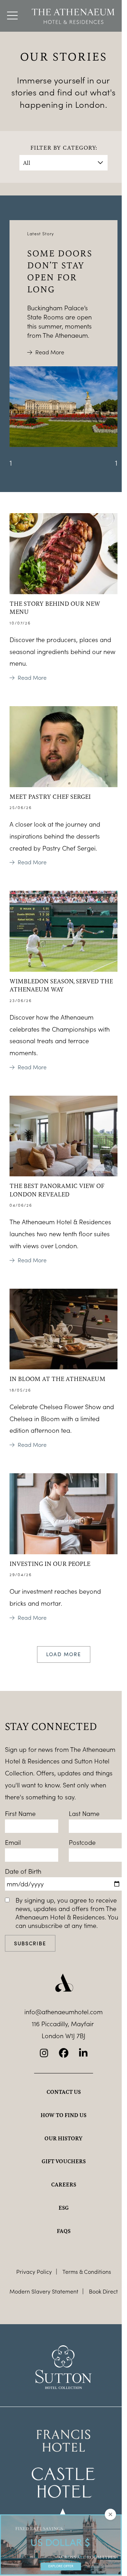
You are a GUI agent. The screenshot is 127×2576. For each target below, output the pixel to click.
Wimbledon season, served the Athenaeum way (61, 985)
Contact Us (64, 2092)
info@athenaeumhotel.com (64, 2012)
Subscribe (30, 1943)
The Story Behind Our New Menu (55, 608)
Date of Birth (23, 1871)
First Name (20, 1813)
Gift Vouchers (64, 2161)
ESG (64, 2208)
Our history (64, 2138)
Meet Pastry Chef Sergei (50, 796)
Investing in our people (50, 1563)
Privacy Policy (34, 2272)
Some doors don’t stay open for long (60, 271)
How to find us (64, 2115)
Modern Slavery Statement (44, 2291)
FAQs (64, 2231)
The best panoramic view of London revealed (57, 1190)
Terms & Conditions (87, 2272)
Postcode (82, 1842)
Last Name (84, 1813)
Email (13, 1842)
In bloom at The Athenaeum (58, 1379)
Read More (50, 352)
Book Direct (103, 2291)
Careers (64, 2184)
